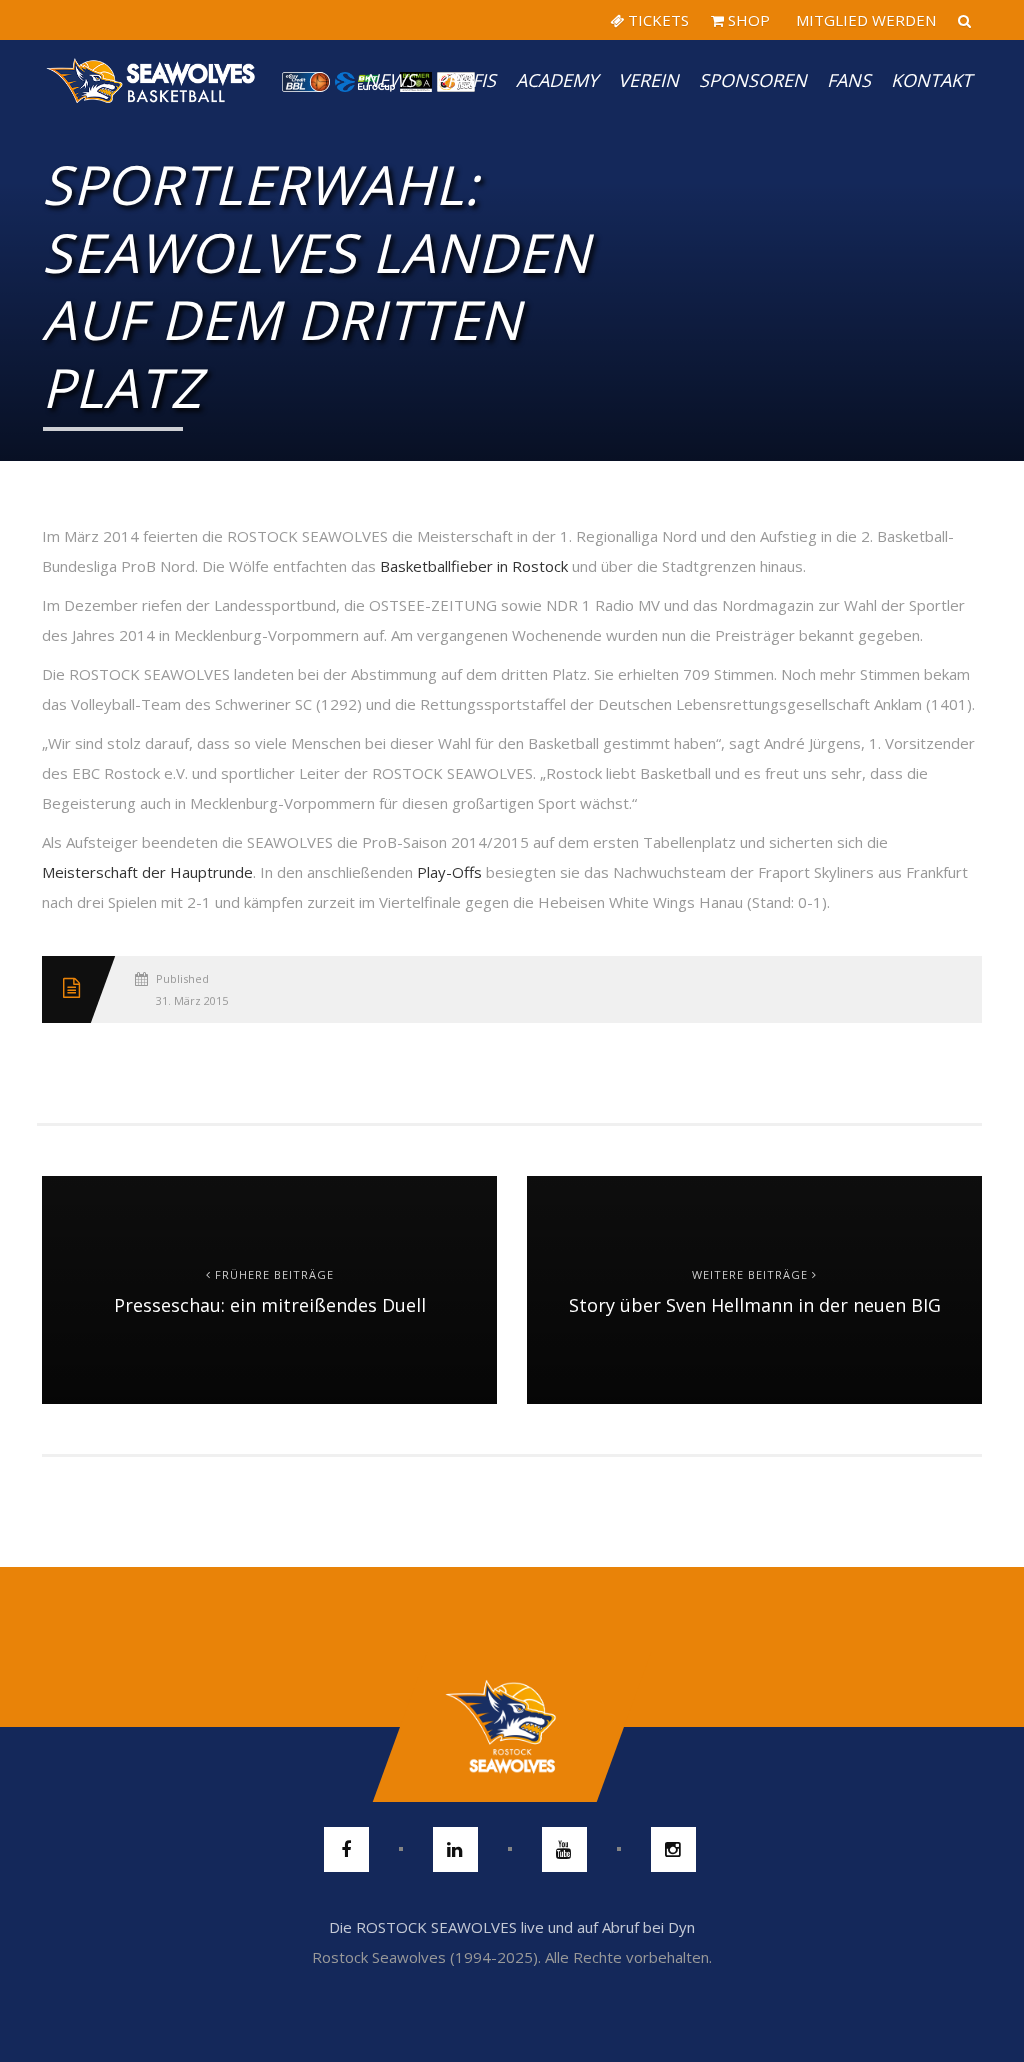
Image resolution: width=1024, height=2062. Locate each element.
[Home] (152, 80)
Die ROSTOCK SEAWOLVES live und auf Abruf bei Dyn (512, 1927)
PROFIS (466, 80)
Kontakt (931, 80)
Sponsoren (753, 80)
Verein (648, 80)
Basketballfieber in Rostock (474, 566)
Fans (849, 80)
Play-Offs (449, 872)
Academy (557, 80)
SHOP (747, 20)
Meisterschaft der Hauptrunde (147, 872)
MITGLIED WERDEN (864, 20)
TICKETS (656, 20)
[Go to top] (511, 1727)
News (390, 80)
